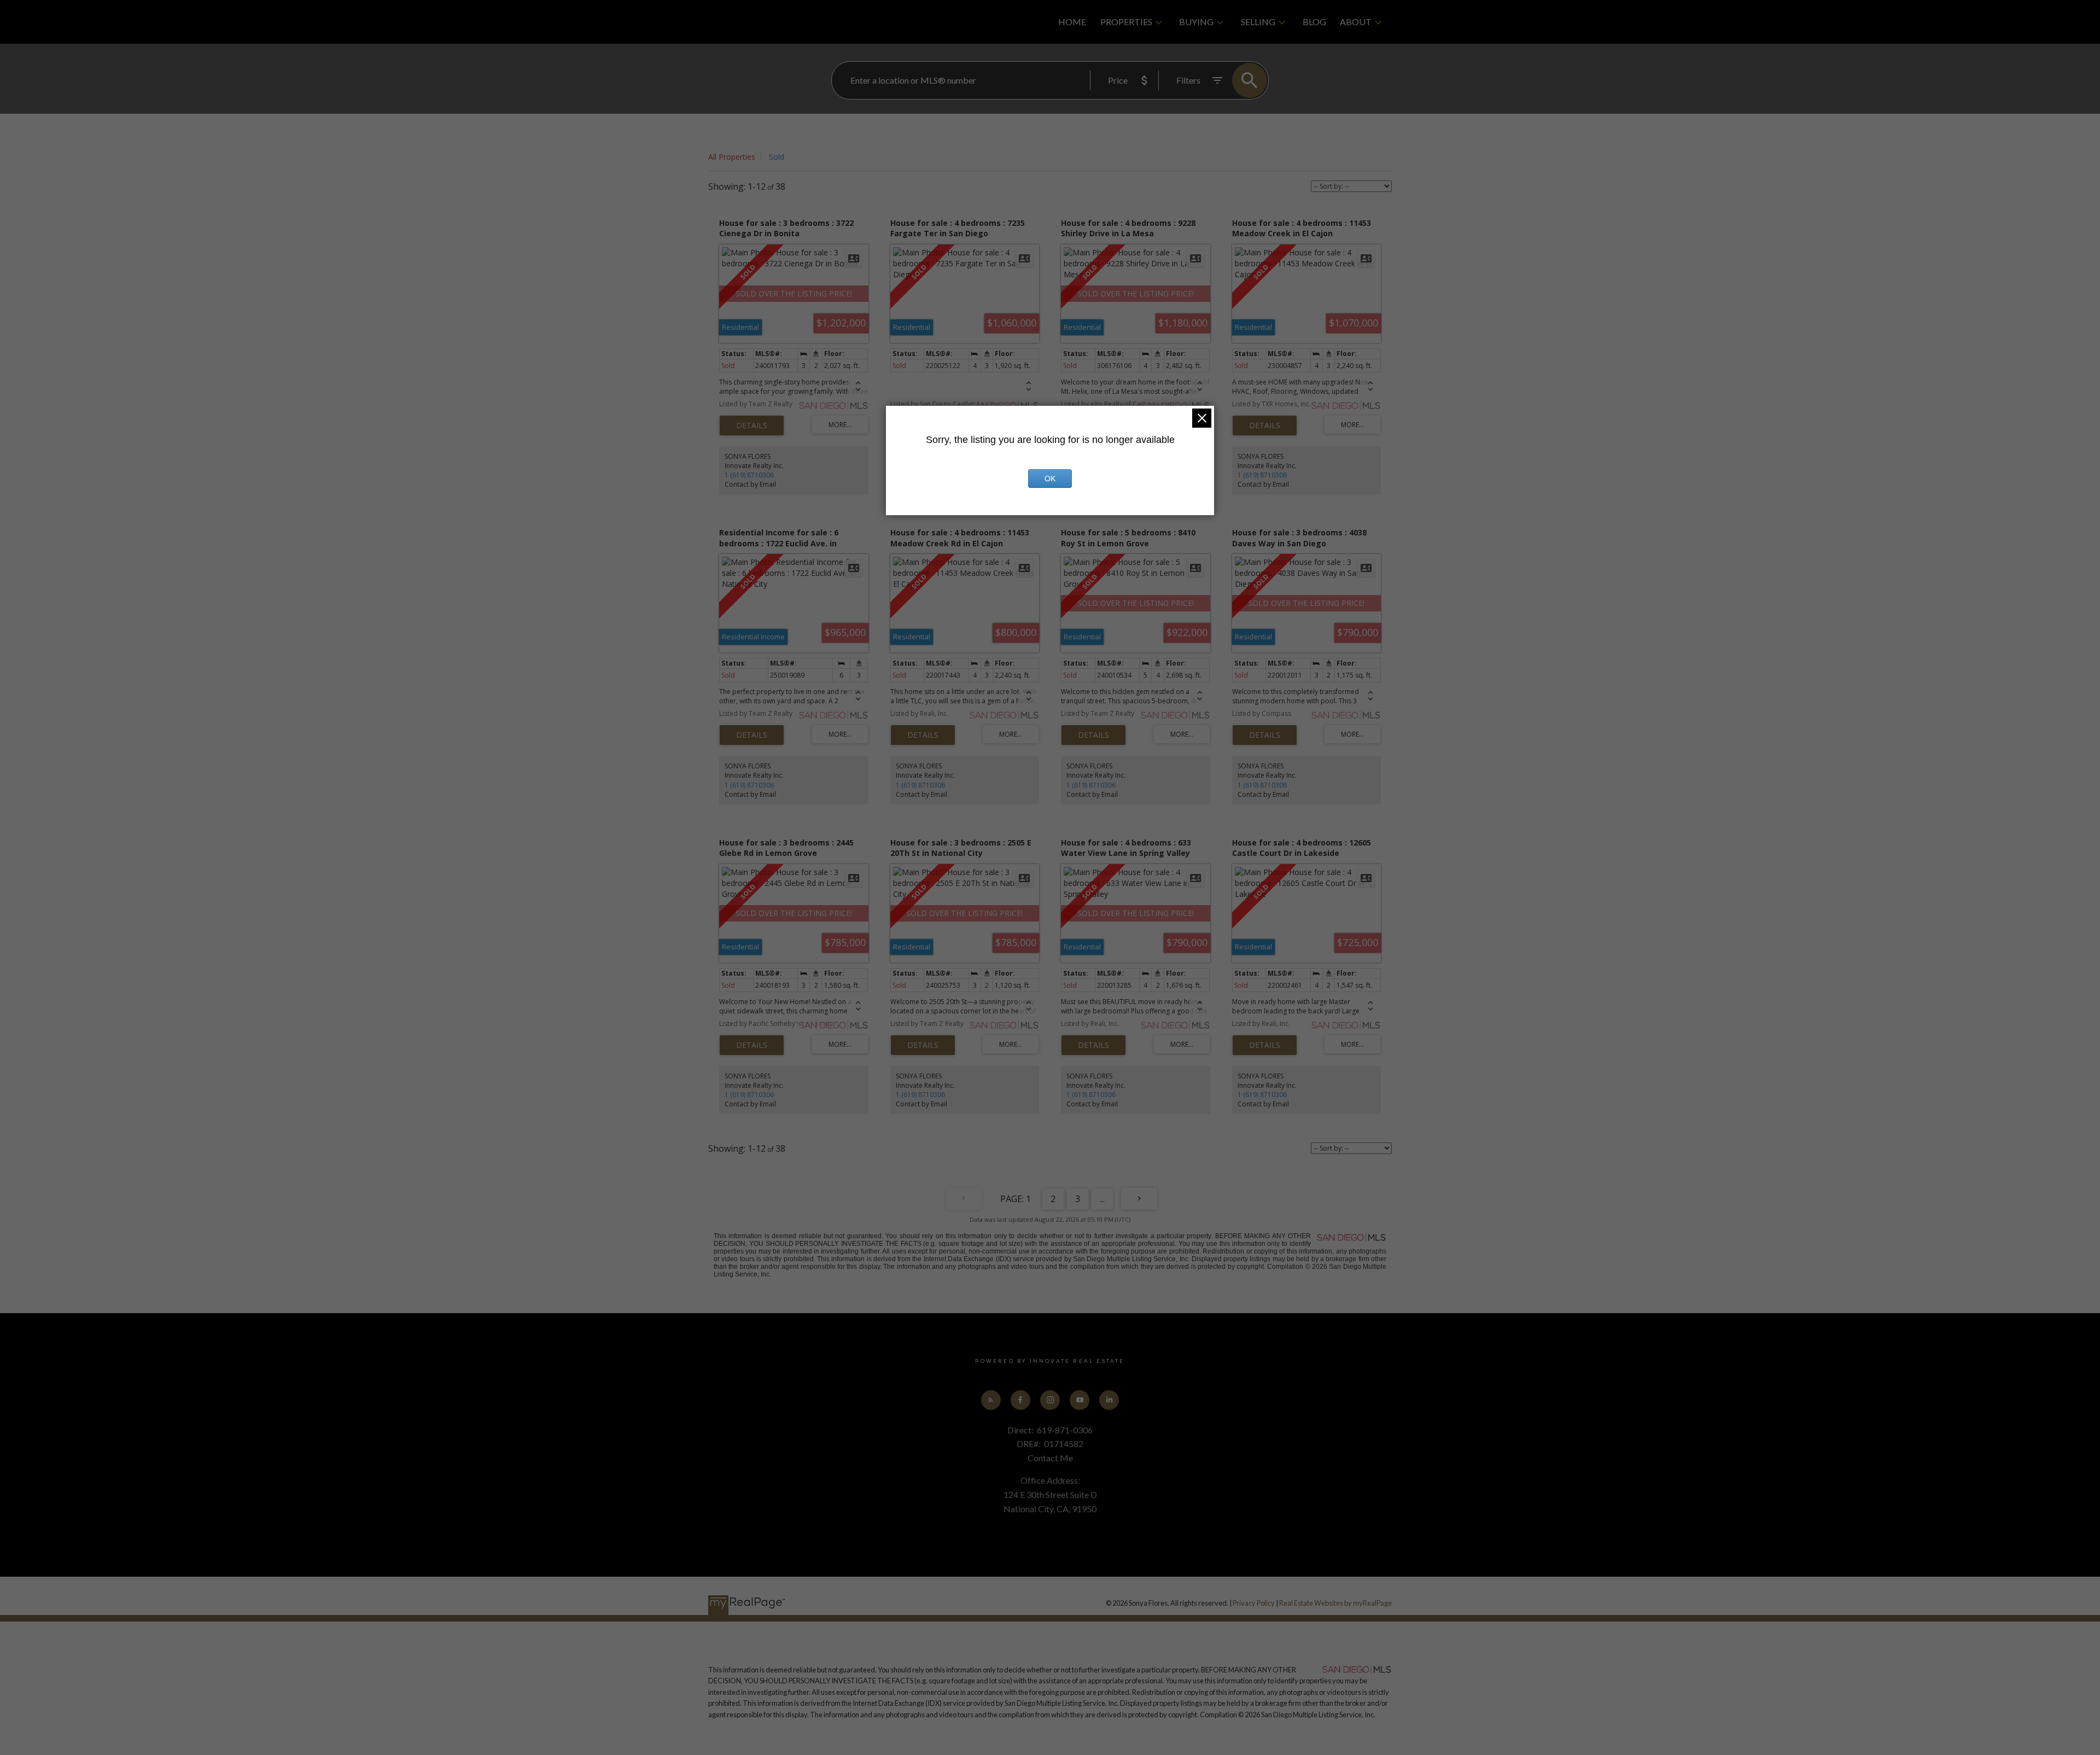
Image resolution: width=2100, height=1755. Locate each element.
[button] (991, 1400)
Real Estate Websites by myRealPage (1335, 1603)
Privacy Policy (1254, 1603)
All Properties (732, 157)
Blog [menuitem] (1314, 22)
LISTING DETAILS (752, 425)
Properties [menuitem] (1126, 22)
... (1102, 1199)
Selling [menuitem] (1258, 22)
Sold (777, 157)
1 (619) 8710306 (749, 475)
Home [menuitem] (1072, 22)
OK (1050, 479)
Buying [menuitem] (1196, 22)
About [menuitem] (1356, 22)
